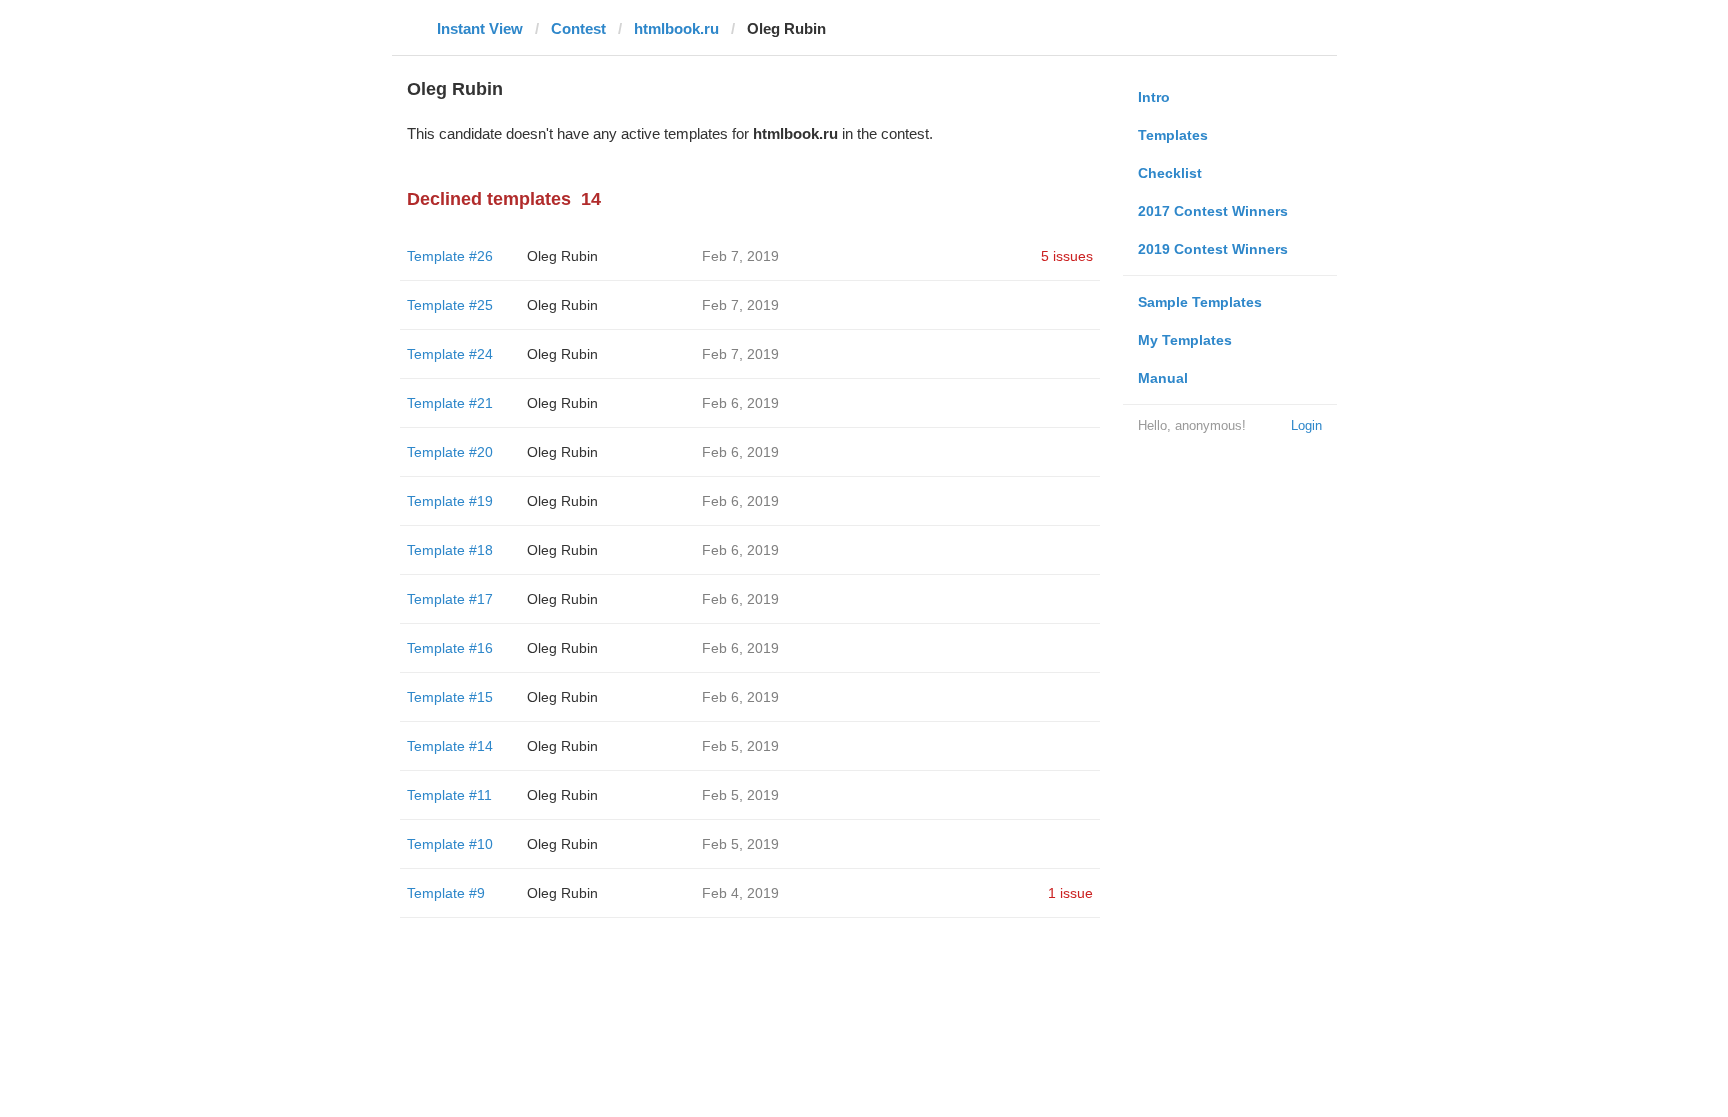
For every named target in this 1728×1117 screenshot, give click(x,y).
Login (1306, 425)
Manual (1163, 378)
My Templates (1185, 340)
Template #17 (450, 599)
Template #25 (450, 305)
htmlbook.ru (676, 28)
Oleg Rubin (562, 256)
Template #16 (450, 648)
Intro (1154, 97)
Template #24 (450, 354)
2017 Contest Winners (1213, 211)
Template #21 (450, 403)
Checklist (1170, 173)
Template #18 (450, 550)
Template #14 (450, 746)
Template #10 (450, 844)
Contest (578, 28)
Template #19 (450, 501)
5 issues (1067, 256)
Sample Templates (1200, 302)
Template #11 (449, 795)
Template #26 (450, 256)
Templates (1173, 135)
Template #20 (450, 452)
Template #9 (446, 893)
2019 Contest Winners (1213, 249)
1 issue (1070, 893)
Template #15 (450, 697)
